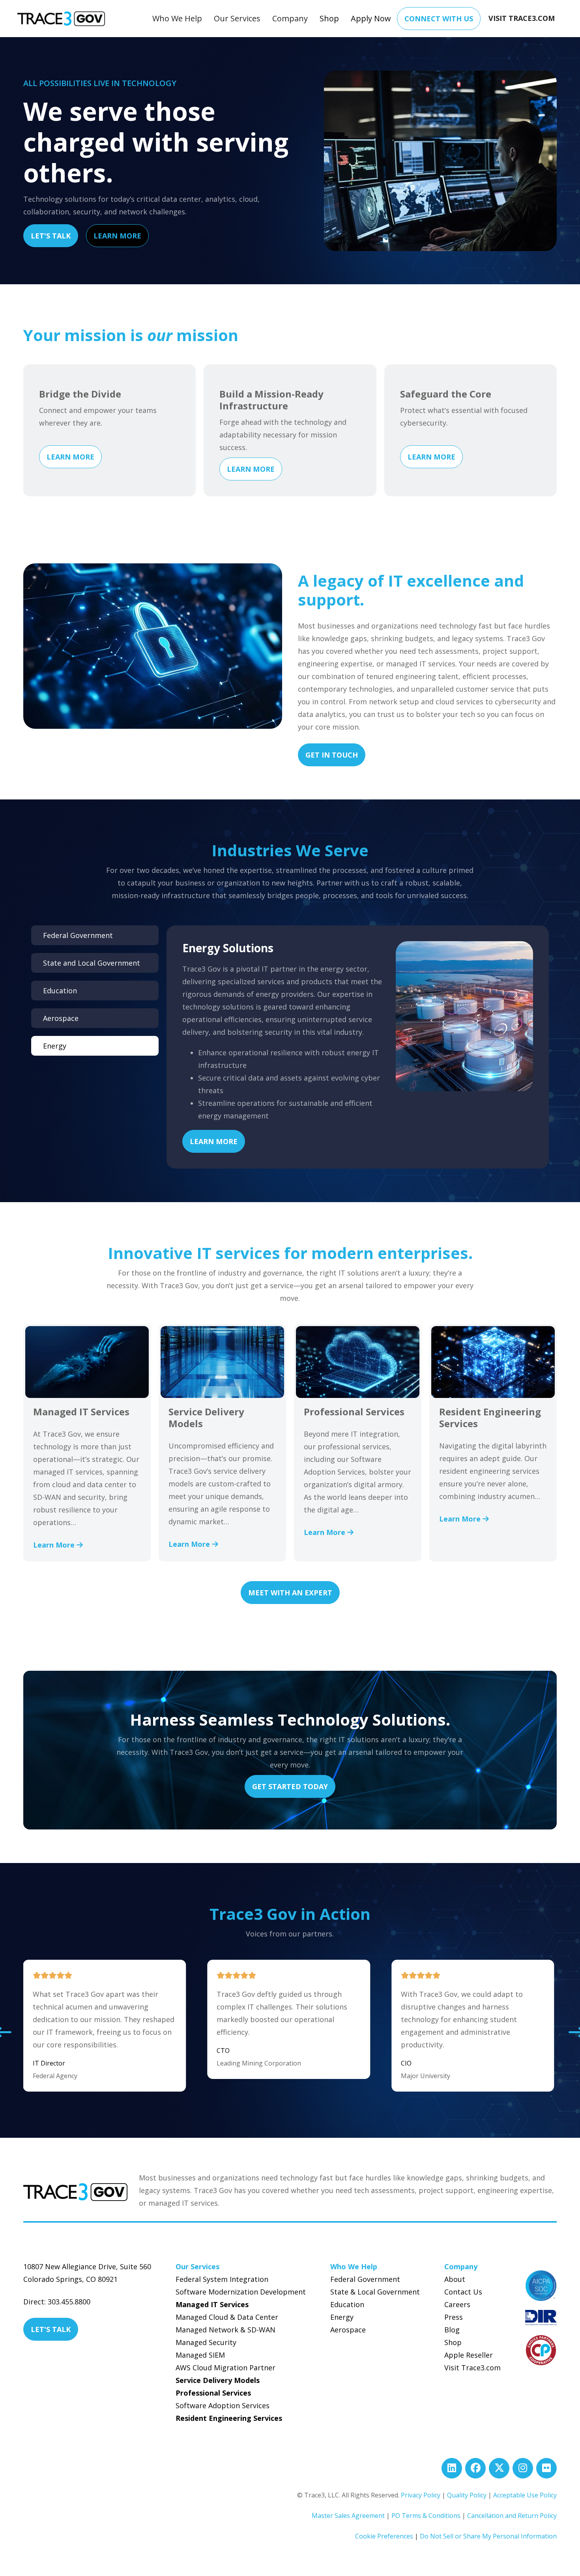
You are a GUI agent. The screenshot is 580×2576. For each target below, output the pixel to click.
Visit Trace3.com (472, 2368)
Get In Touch (332, 755)
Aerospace (348, 2330)
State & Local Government (375, 2292)
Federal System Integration (222, 2279)
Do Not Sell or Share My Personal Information (488, 2536)
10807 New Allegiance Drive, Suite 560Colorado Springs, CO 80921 (87, 2273)
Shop (329, 18)
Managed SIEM (200, 2355)
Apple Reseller (469, 2355)
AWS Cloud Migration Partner (225, 2368)
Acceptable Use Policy (525, 2495)
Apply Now (371, 18)
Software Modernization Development (241, 2292)
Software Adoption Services (223, 2405)
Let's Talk (51, 236)
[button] (177, 19)
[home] (61, 19)
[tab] (95, 935)
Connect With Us (439, 19)
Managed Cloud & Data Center (227, 2317)
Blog (452, 2330)
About (455, 2279)
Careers (457, 2304)
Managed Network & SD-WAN (225, 2330)
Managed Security (206, 2342)
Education (347, 2304)
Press (454, 2317)
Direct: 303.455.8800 (57, 2302)
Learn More (117, 236)
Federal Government (365, 2279)
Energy (342, 2317)
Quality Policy (467, 2495)
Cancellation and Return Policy (512, 2516)
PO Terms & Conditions (426, 2516)
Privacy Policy (421, 2495)
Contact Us (463, 2292)
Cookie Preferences (384, 2536)
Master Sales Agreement (348, 2516)
